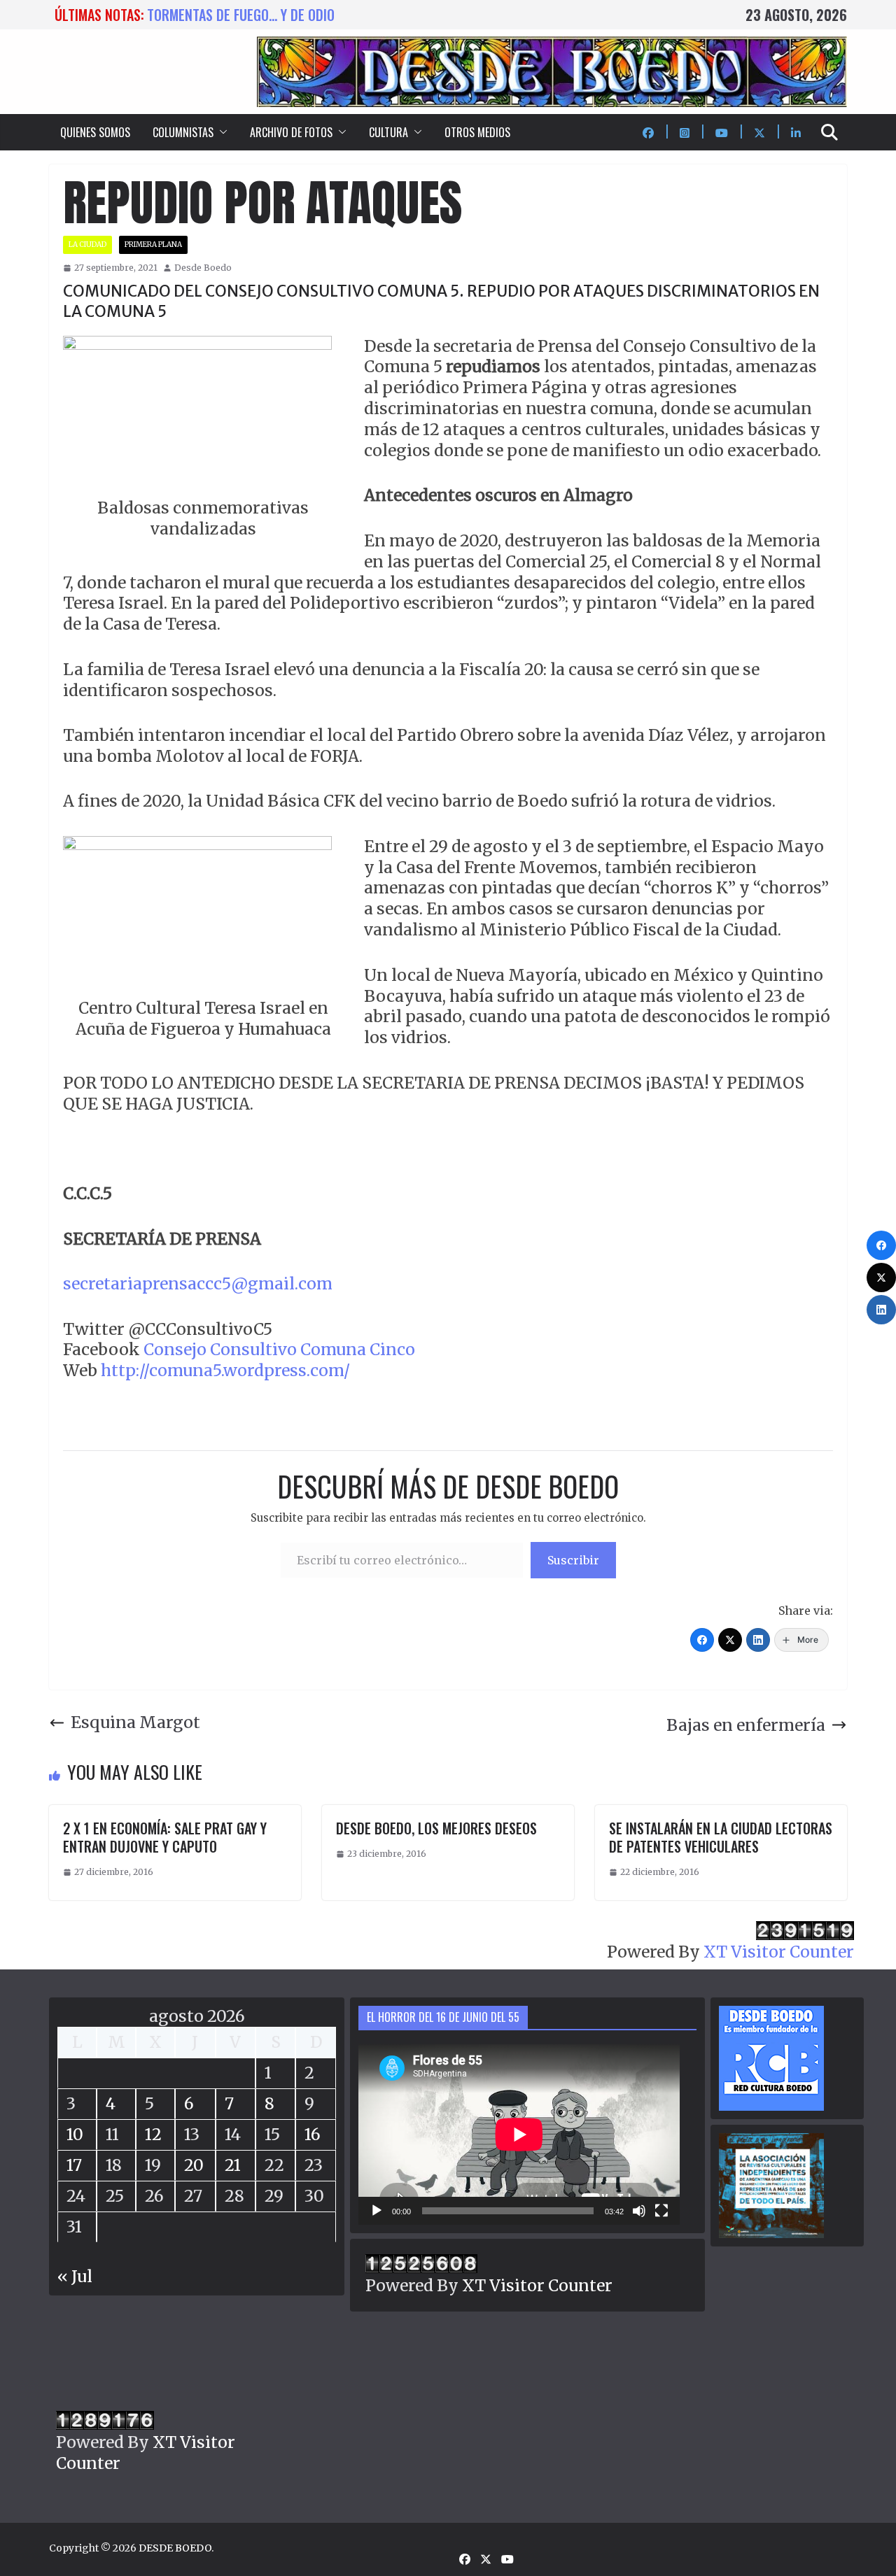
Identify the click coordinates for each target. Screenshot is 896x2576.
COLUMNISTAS (183, 132)
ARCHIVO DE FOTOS (291, 132)
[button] (220, 132)
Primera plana (153, 245)
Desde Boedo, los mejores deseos (436, 1828)
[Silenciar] (639, 2211)
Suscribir (573, 1560)
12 (153, 2134)
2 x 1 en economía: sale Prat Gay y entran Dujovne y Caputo (165, 1837)
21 (233, 2165)
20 (194, 2165)
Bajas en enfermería (746, 1725)
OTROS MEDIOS (477, 132)
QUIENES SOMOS (95, 132)
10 (75, 2134)
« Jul (75, 2276)
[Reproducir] (377, 2211)
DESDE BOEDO (175, 2548)
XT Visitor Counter (779, 1952)
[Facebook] (702, 1640)
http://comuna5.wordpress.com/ (225, 1370)
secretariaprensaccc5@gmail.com (198, 1283)
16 (313, 2134)
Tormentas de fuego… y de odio (241, 15)
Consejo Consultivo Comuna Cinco (278, 1349)
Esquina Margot (135, 1722)
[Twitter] (730, 1640)
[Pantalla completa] (661, 2211)
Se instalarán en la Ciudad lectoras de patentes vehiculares (721, 1837)
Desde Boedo (203, 268)
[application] (519, 2135)
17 (74, 2165)
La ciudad (87, 245)
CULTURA (388, 132)
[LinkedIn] (758, 1640)
